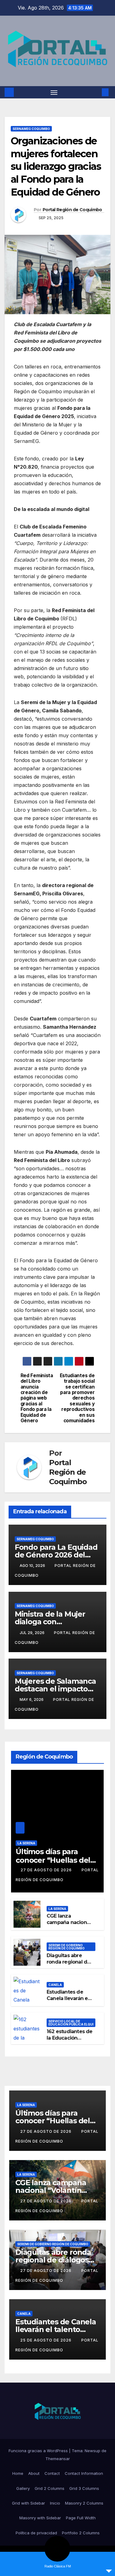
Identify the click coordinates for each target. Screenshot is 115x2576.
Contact (52, 2473)
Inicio (55, 2503)
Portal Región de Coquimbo (72, 210)
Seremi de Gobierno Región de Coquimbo (67, 1947)
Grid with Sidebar (29, 2503)
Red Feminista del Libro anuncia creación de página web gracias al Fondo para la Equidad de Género (37, 1398)
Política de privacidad (36, 2533)
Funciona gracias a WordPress (39, 2451)
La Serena (26, 1843)
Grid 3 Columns (84, 2488)
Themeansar (58, 2459)
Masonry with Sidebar (40, 2518)
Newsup (92, 2451)
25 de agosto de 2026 (46, 2340)
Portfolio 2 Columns (81, 2533)
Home (18, 2473)
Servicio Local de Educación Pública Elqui (71, 2023)
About (34, 2473)
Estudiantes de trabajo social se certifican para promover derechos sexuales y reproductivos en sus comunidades (77, 1398)
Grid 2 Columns (50, 2488)
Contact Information (84, 2473)
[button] (96, 92)
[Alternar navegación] (54, 92)
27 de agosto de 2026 (47, 1870)
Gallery (23, 2488)
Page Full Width (81, 2518)
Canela (55, 1985)
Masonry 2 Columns (84, 2503)
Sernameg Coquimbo (31, 129)
